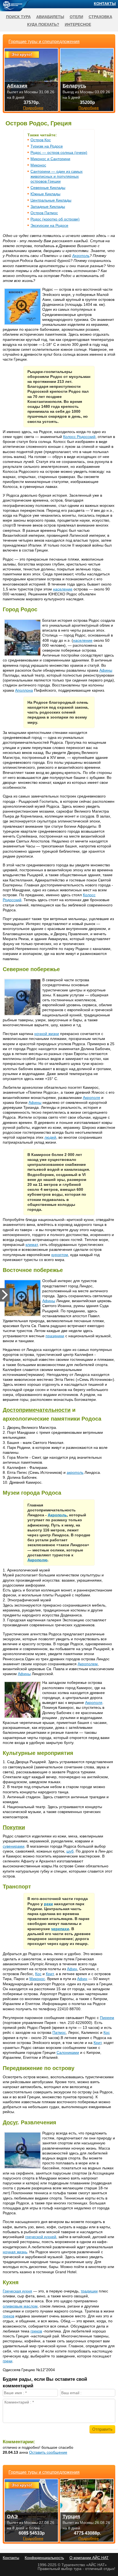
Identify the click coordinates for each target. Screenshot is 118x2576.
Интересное (78, 24)
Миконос (38, 165)
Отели (76, 17)
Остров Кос (41, 140)
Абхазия (17, 86)
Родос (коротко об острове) (55, 219)
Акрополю (37, 1560)
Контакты (105, 4)
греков (9, 2316)
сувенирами (14, 1846)
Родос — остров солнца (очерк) (59, 152)
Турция (71, 2516)
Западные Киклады (48, 207)
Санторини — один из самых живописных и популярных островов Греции (57, 176)
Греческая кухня (17, 2291)
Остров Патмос (44, 213)
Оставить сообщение (48, 2452)
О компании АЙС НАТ (89, 2558)
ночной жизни (47, 1034)
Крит (50, 1974)
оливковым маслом (20, 2306)
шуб (70, 1851)
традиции (89, 2291)
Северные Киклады (48, 188)
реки (48, 1904)
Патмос (59, 2032)
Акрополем (88, 1664)
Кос (38, 1974)
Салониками (68, 2052)
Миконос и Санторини (50, 159)
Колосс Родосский (79, 437)
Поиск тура (18, 17)
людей (50, 1137)
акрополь (75, 1472)
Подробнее (33, 2538)
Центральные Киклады (51, 200)
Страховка (100, 17)
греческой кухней (41, 2237)
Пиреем (107, 2018)
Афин (72, 1969)
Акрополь (81, 256)
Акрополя (92, 1098)
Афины (106, 670)
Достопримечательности (37, 1410)
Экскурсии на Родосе (49, 225)
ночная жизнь (15, 2252)
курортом (60, 1255)
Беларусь (74, 86)
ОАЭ (12, 2516)
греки (8, 2361)
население (63, 589)
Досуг (10, 2122)
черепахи (60, 1929)
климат (32, 1245)
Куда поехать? (43, 24)
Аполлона (24, 690)
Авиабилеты (50, 17)
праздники (55, 1336)
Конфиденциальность (44, 2558)
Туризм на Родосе (47, 146)
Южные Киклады (45, 194)
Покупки (14, 1827)
